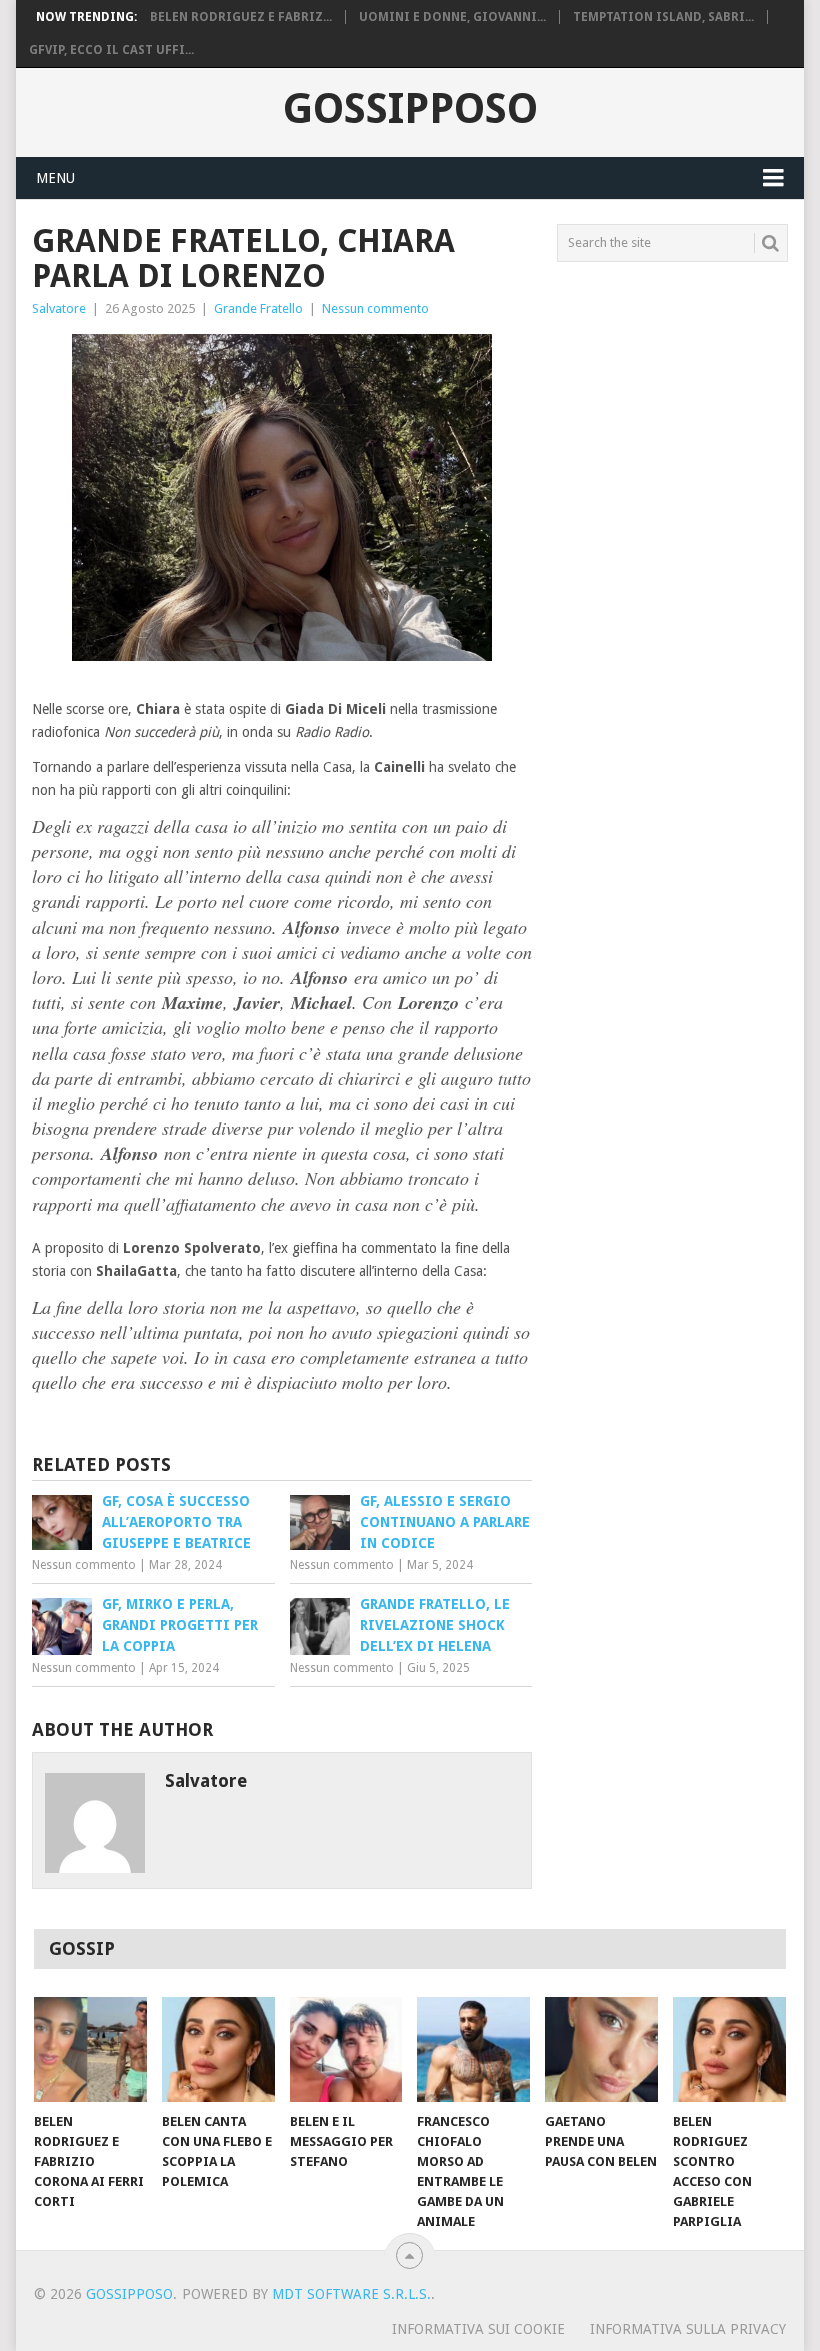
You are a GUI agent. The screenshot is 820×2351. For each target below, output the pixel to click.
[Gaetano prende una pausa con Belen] (601, 2049)
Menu (55, 178)
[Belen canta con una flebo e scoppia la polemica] (218, 2049)
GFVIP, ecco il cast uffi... (111, 50)
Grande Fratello (258, 308)
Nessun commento (375, 308)
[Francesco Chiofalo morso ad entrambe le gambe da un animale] (473, 2049)
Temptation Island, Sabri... (663, 17)
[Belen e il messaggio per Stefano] (346, 2049)
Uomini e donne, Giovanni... (452, 17)
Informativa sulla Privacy (688, 2329)
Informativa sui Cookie (478, 2329)
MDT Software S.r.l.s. (351, 2294)
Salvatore (59, 308)
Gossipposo (410, 109)
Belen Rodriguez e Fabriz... (241, 17)
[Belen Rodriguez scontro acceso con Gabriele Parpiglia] (729, 2049)
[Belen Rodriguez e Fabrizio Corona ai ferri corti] (90, 2049)
